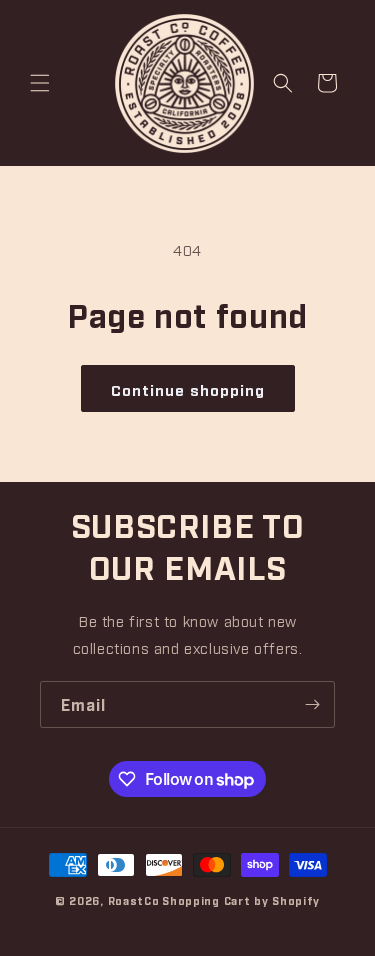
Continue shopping (188, 389)
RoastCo (134, 900)
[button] (40, 83)
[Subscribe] (312, 704)
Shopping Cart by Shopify (241, 900)
